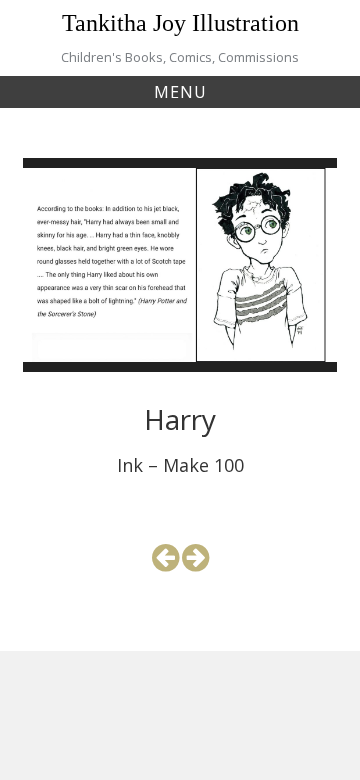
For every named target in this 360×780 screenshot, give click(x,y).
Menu (180, 92)
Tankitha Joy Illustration (180, 23)
